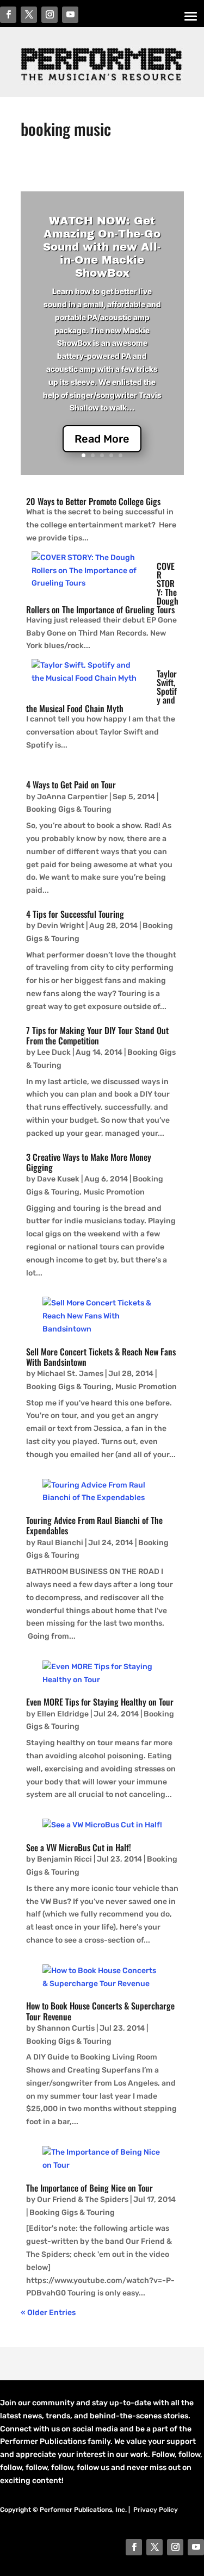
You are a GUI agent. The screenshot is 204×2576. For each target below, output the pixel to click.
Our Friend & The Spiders (83, 2199)
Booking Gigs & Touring (69, 809)
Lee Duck (54, 1052)
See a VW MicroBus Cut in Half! (79, 1847)
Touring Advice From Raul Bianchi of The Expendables (94, 1525)
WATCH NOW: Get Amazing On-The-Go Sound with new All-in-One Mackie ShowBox (102, 247)
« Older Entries (48, 2313)
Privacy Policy (156, 2510)
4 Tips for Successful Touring (75, 914)
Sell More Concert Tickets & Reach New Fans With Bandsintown (101, 1357)
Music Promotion (114, 1192)
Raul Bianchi (60, 1543)
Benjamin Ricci (64, 1859)
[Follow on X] (154, 2547)
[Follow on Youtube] (196, 2547)
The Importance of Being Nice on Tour (89, 2188)
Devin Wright (61, 926)
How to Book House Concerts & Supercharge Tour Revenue (100, 2011)
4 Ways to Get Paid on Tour (71, 785)
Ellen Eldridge (63, 1714)
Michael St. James (70, 1374)
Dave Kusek (58, 1179)
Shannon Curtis (66, 2028)
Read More (102, 439)
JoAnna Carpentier (72, 797)
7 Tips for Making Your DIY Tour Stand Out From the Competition (97, 1035)
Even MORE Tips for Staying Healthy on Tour (100, 1702)
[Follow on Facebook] (134, 2547)
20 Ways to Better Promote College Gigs (93, 501)
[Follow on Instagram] (175, 2547)
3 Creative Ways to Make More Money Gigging (89, 1162)
